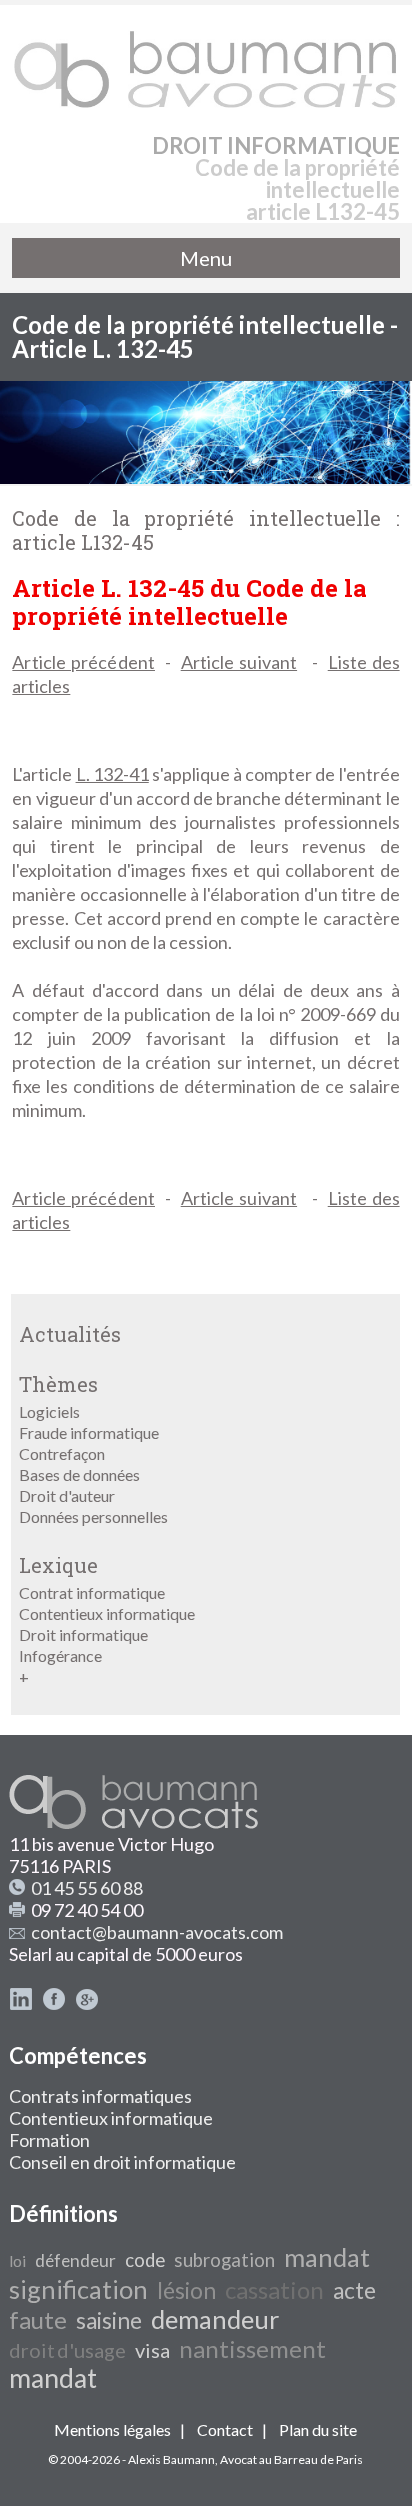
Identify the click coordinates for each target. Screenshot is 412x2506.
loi (17, 2260)
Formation (49, 2140)
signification (78, 2289)
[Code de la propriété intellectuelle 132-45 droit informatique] (205, 60)
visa (152, 2350)
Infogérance (60, 1655)
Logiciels (49, 1411)
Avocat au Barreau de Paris (291, 2459)
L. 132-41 (112, 774)
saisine (109, 2320)
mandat (327, 2257)
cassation (274, 2289)
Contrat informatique (92, 1592)
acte (354, 2290)
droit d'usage (67, 2350)
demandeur (215, 2319)
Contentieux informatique (107, 1613)
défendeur (75, 2260)
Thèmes (58, 1384)
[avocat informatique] (206, 477)
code (145, 2260)
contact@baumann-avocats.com (157, 1932)
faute (38, 2319)
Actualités (70, 1334)
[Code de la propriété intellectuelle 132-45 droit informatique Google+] (87, 2004)
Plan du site (318, 2429)
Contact (225, 2429)
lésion (186, 2290)
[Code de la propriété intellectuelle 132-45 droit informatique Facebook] (54, 2004)
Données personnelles (93, 1516)
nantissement (252, 2348)
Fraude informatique (89, 1432)
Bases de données (79, 1474)
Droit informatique (83, 1634)
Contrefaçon (62, 1453)
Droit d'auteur (67, 1495)
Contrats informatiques (100, 2096)
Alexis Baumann (171, 2459)
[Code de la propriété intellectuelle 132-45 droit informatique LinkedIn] (21, 2004)
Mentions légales (112, 2429)
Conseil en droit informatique (122, 2162)
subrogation (224, 2260)
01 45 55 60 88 (87, 1888)
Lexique (58, 1565)
